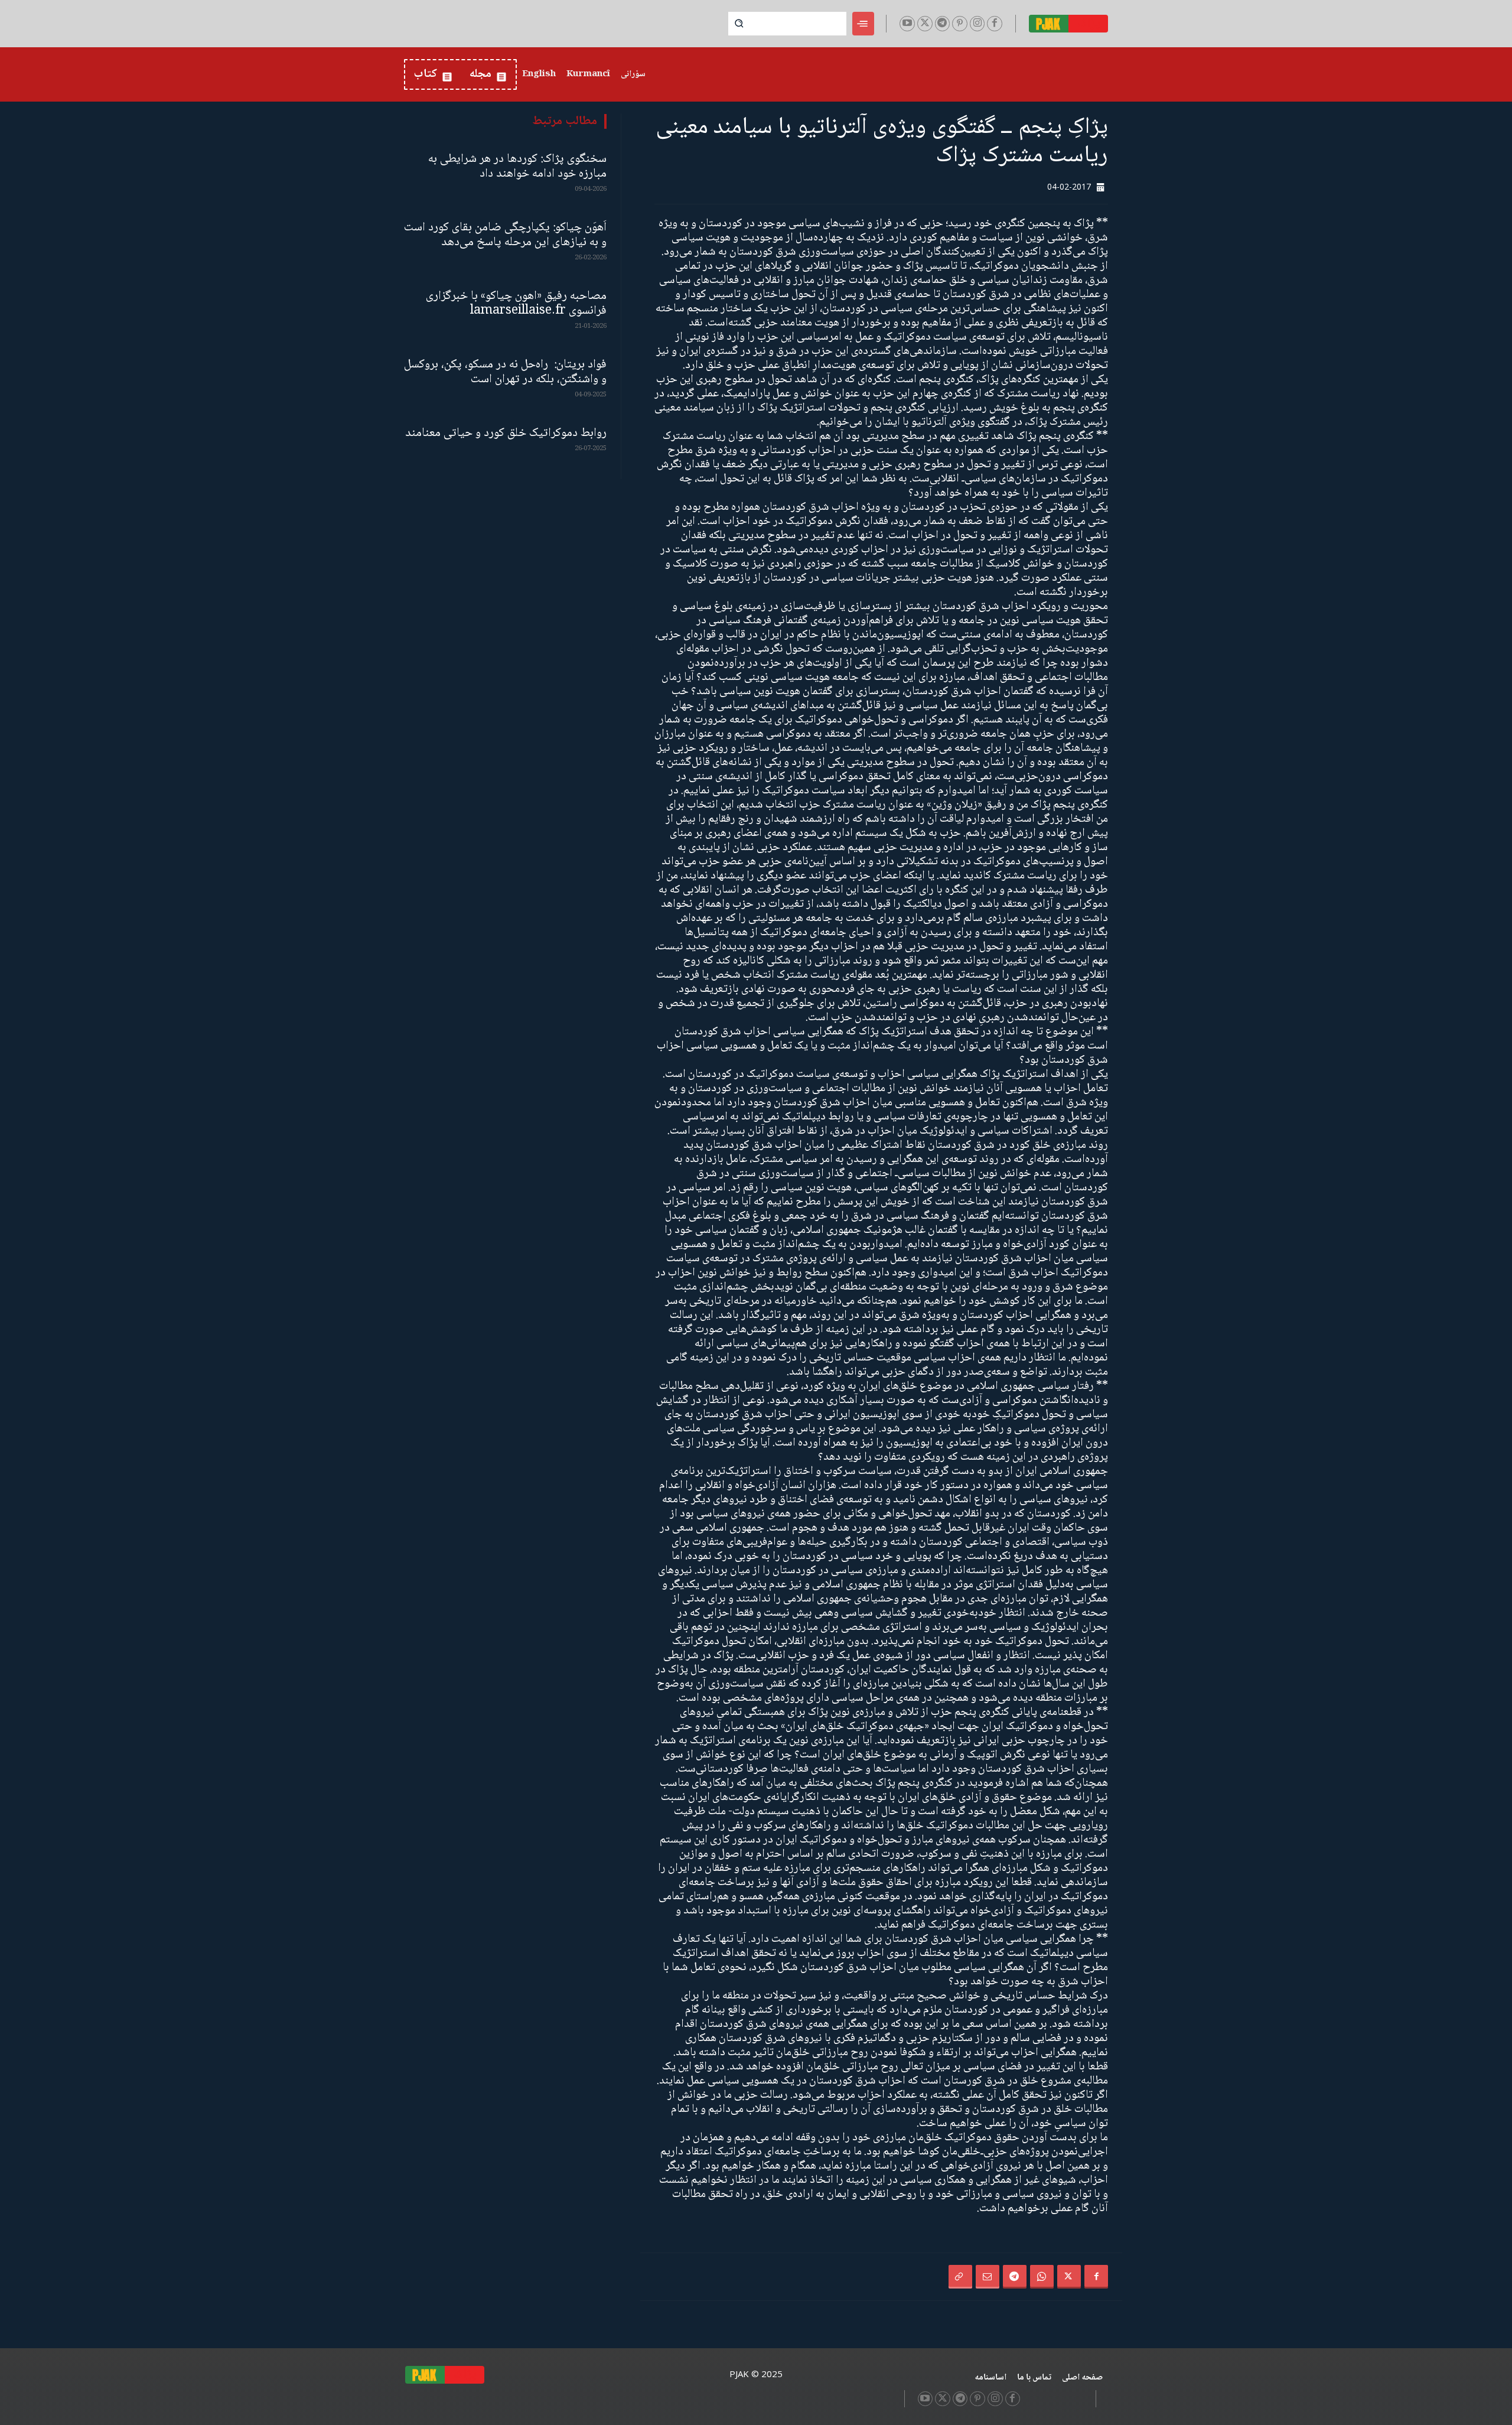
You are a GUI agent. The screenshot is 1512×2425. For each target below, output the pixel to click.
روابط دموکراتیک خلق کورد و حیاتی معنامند (506, 433)
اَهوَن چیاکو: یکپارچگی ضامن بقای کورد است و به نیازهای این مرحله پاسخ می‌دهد (505, 235)
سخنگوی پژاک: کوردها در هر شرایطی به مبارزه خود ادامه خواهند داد (517, 167)
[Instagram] (977, 24)
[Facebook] (995, 24)
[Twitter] (925, 24)
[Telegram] (943, 24)
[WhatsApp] (1042, 2277)
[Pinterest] (960, 24)
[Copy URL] (960, 2277)
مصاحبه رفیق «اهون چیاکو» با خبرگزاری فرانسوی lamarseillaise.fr (516, 304)
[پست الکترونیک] (988, 2277)
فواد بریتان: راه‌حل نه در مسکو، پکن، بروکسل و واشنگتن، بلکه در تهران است (505, 372)
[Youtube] (907, 24)
